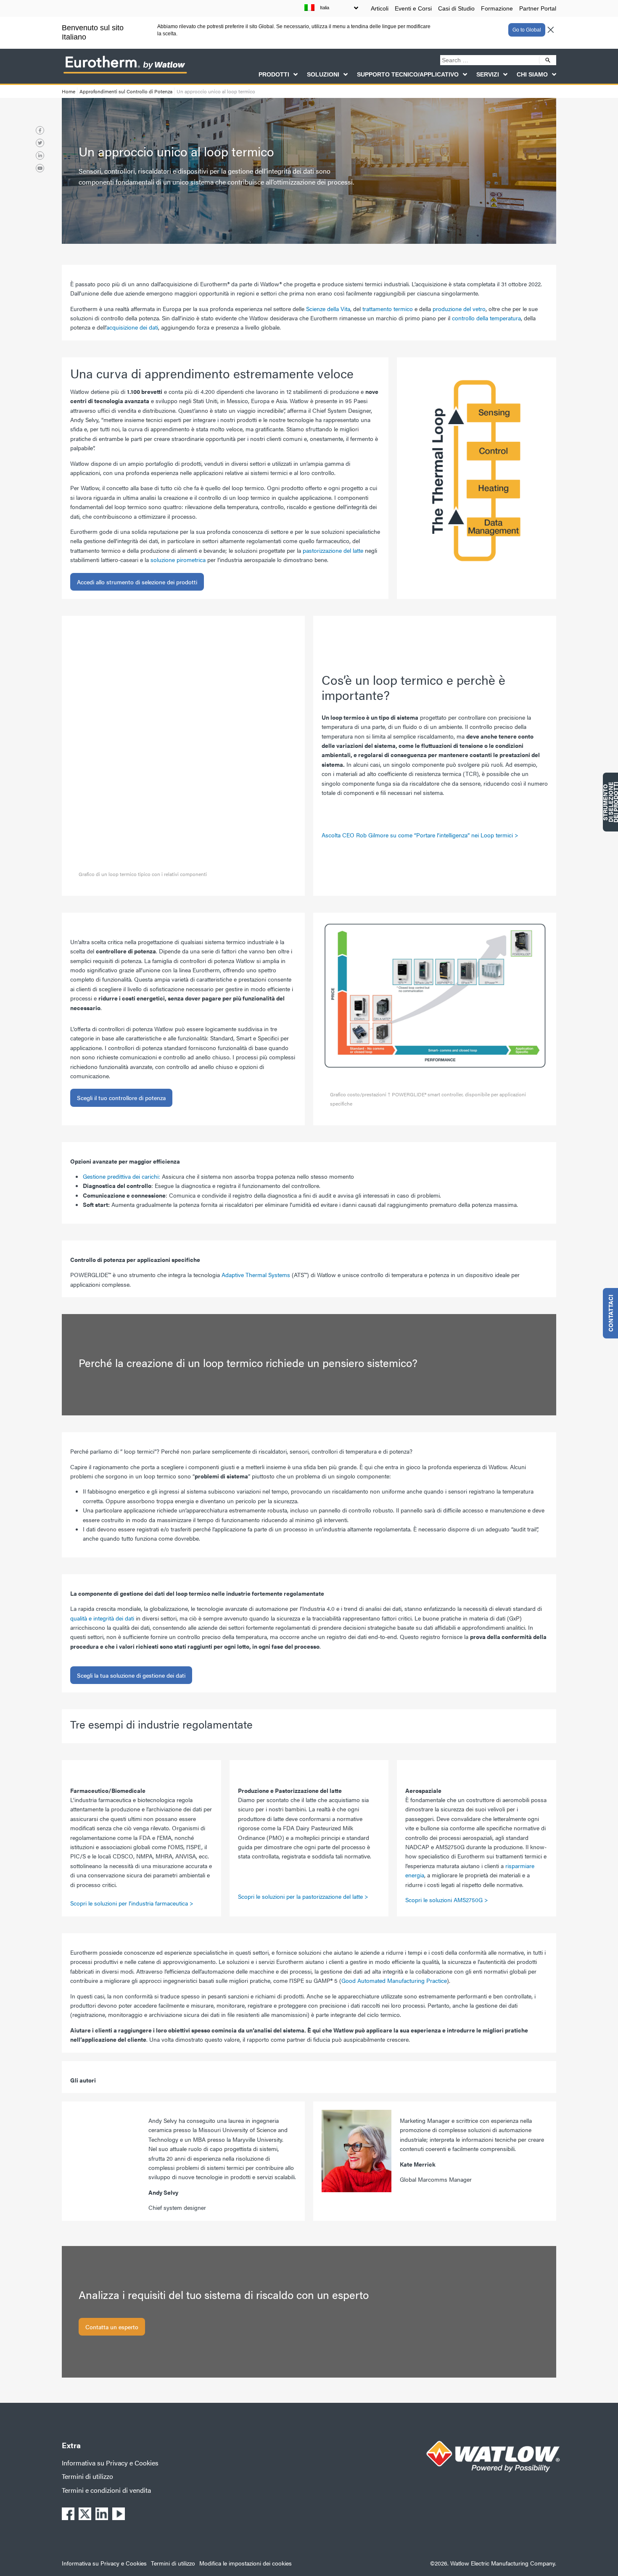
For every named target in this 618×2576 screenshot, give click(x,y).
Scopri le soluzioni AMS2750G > (447, 1900)
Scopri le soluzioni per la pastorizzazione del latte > (303, 1896)
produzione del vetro (459, 309)
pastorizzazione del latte (333, 550)
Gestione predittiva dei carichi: (121, 1176)
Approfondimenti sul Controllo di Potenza (126, 91)
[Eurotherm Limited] (125, 73)
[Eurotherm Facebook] (40, 130)
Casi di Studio (456, 8)
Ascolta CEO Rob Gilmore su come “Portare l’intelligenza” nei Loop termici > (420, 835)
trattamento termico (388, 309)
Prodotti (274, 74)
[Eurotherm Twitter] (40, 143)
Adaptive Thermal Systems (256, 1275)
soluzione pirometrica (178, 560)
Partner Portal (538, 8)
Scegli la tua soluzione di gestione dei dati (131, 1675)
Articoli (380, 8)
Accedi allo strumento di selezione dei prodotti (137, 582)
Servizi (488, 74)
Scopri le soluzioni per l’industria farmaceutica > (133, 1903)
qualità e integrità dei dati (102, 1618)
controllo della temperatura (486, 318)
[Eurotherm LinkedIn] (40, 156)
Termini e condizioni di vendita (106, 2490)
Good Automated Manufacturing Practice (394, 1980)
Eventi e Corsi (413, 8)
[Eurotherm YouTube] (40, 168)
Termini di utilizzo (87, 2476)
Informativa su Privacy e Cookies (110, 2463)
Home (69, 91)
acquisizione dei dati (132, 327)
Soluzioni (323, 74)
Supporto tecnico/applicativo (408, 74)
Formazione (497, 8)
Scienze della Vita (328, 309)
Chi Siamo (532, 74)
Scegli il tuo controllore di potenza (121, 1098)
